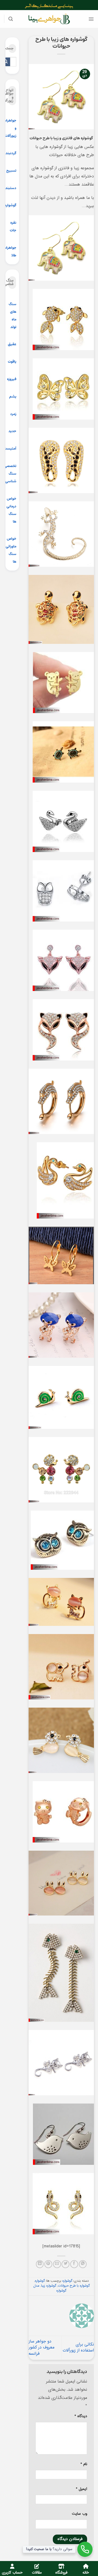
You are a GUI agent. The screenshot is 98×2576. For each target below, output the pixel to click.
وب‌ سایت (79, 2514)
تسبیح (11, 171)
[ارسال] (6, 62)
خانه (86, 2573)
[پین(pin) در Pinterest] (48, 2264)
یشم (13, 397)
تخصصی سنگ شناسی (10, 474)
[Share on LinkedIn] (40, 2264)
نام (84, 2464)
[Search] (11, 19)
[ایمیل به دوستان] (57, 2264)
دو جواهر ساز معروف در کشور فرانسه (42, 2348)
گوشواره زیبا (49, 2286)
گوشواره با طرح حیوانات (74, 2286)
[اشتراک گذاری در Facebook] (74, 2264)
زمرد (13, 414)
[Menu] (91, 19)
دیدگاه (81, 2416)
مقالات (37, 2573)
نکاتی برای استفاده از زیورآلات (78, 2348)
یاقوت (12, 362)
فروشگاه (61, 2573)
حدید (12, 431)
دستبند (11, 188)
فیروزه (12, 379)
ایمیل (82, 2489)
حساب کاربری (12, 2573)
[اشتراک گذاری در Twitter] (65, 2264)
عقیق (12, 344)
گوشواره (10, 205)
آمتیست (10, 449)
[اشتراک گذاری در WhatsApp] (83, 2264)
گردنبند (11, 153)
